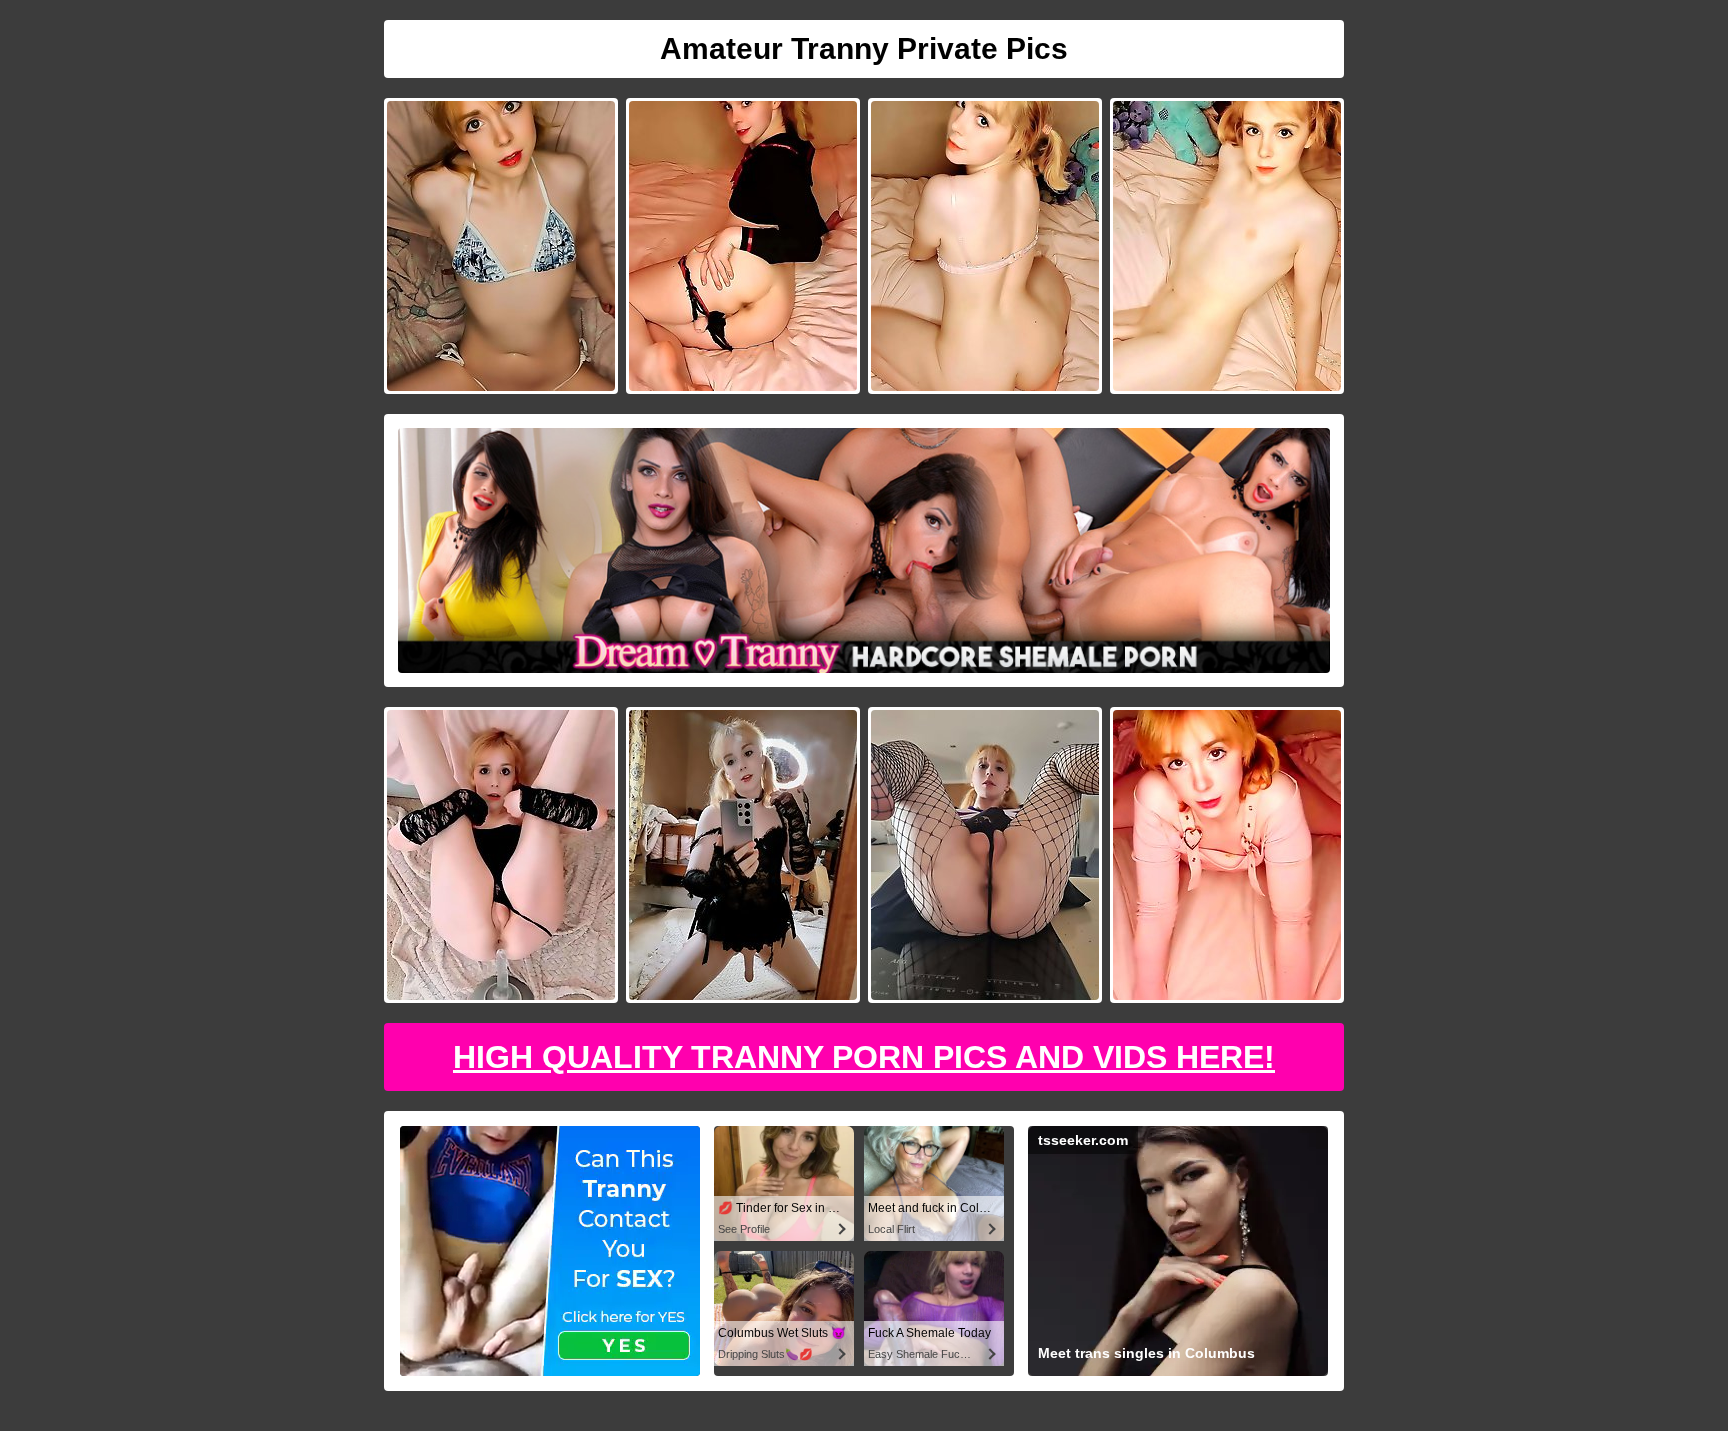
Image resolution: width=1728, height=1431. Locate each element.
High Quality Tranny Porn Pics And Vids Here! (864, 1057)
